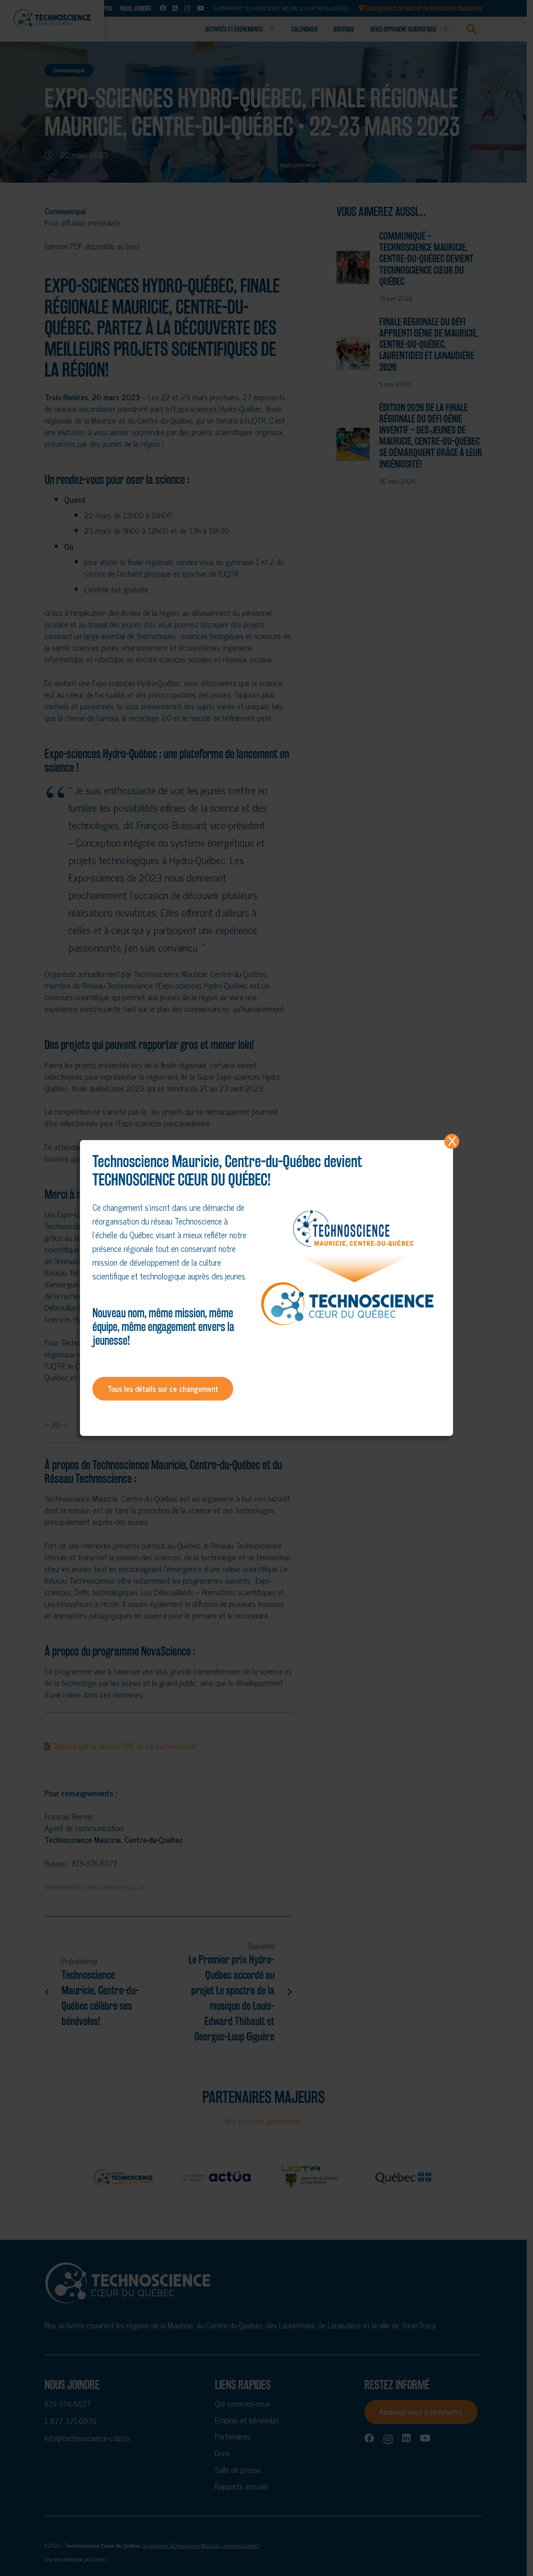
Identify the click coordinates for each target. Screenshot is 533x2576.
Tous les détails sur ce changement (163, 1388)
